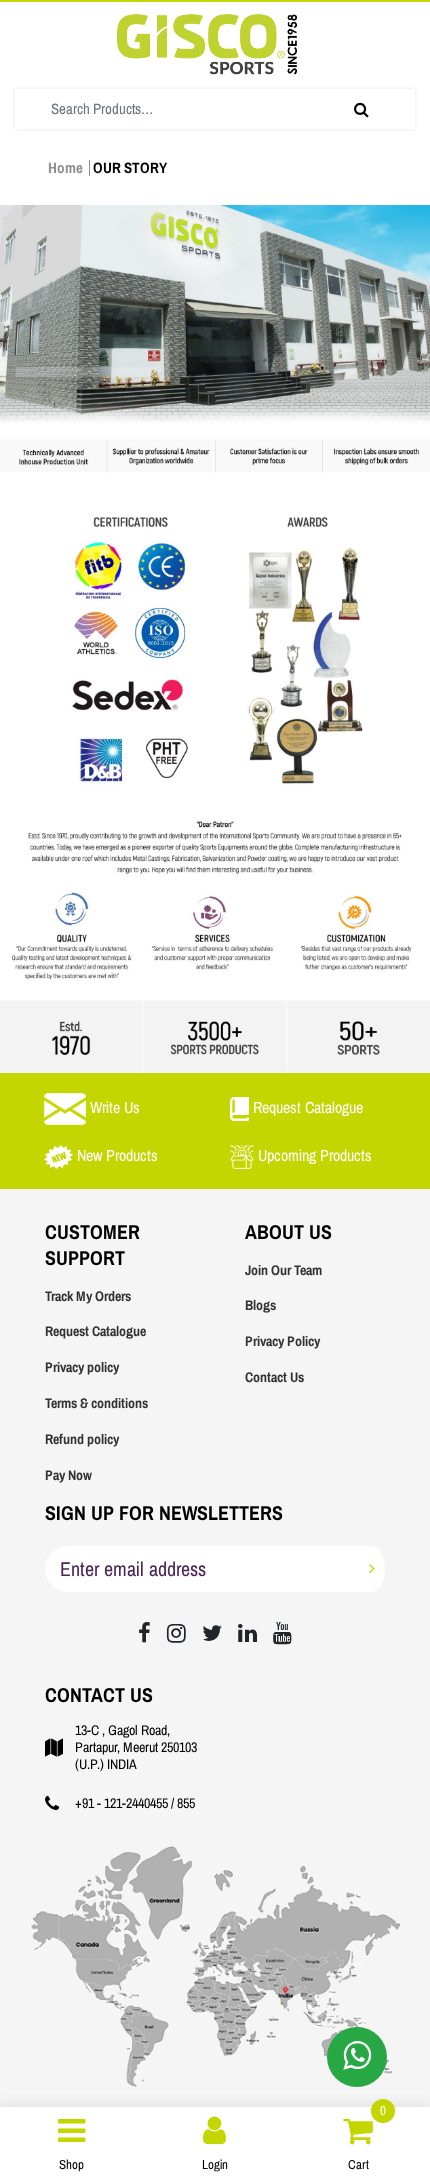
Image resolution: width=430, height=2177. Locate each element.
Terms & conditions (96, 1403)
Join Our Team (283, 1270)
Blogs (260, 1305)
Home (65, 168)
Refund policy (82, 1439)
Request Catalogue (95, 1331)
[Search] (361, 109)
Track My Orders (88, 1296)
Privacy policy (82, 1367)
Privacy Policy (282, 1341)
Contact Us (274, 1377)
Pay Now (68, 1475)
